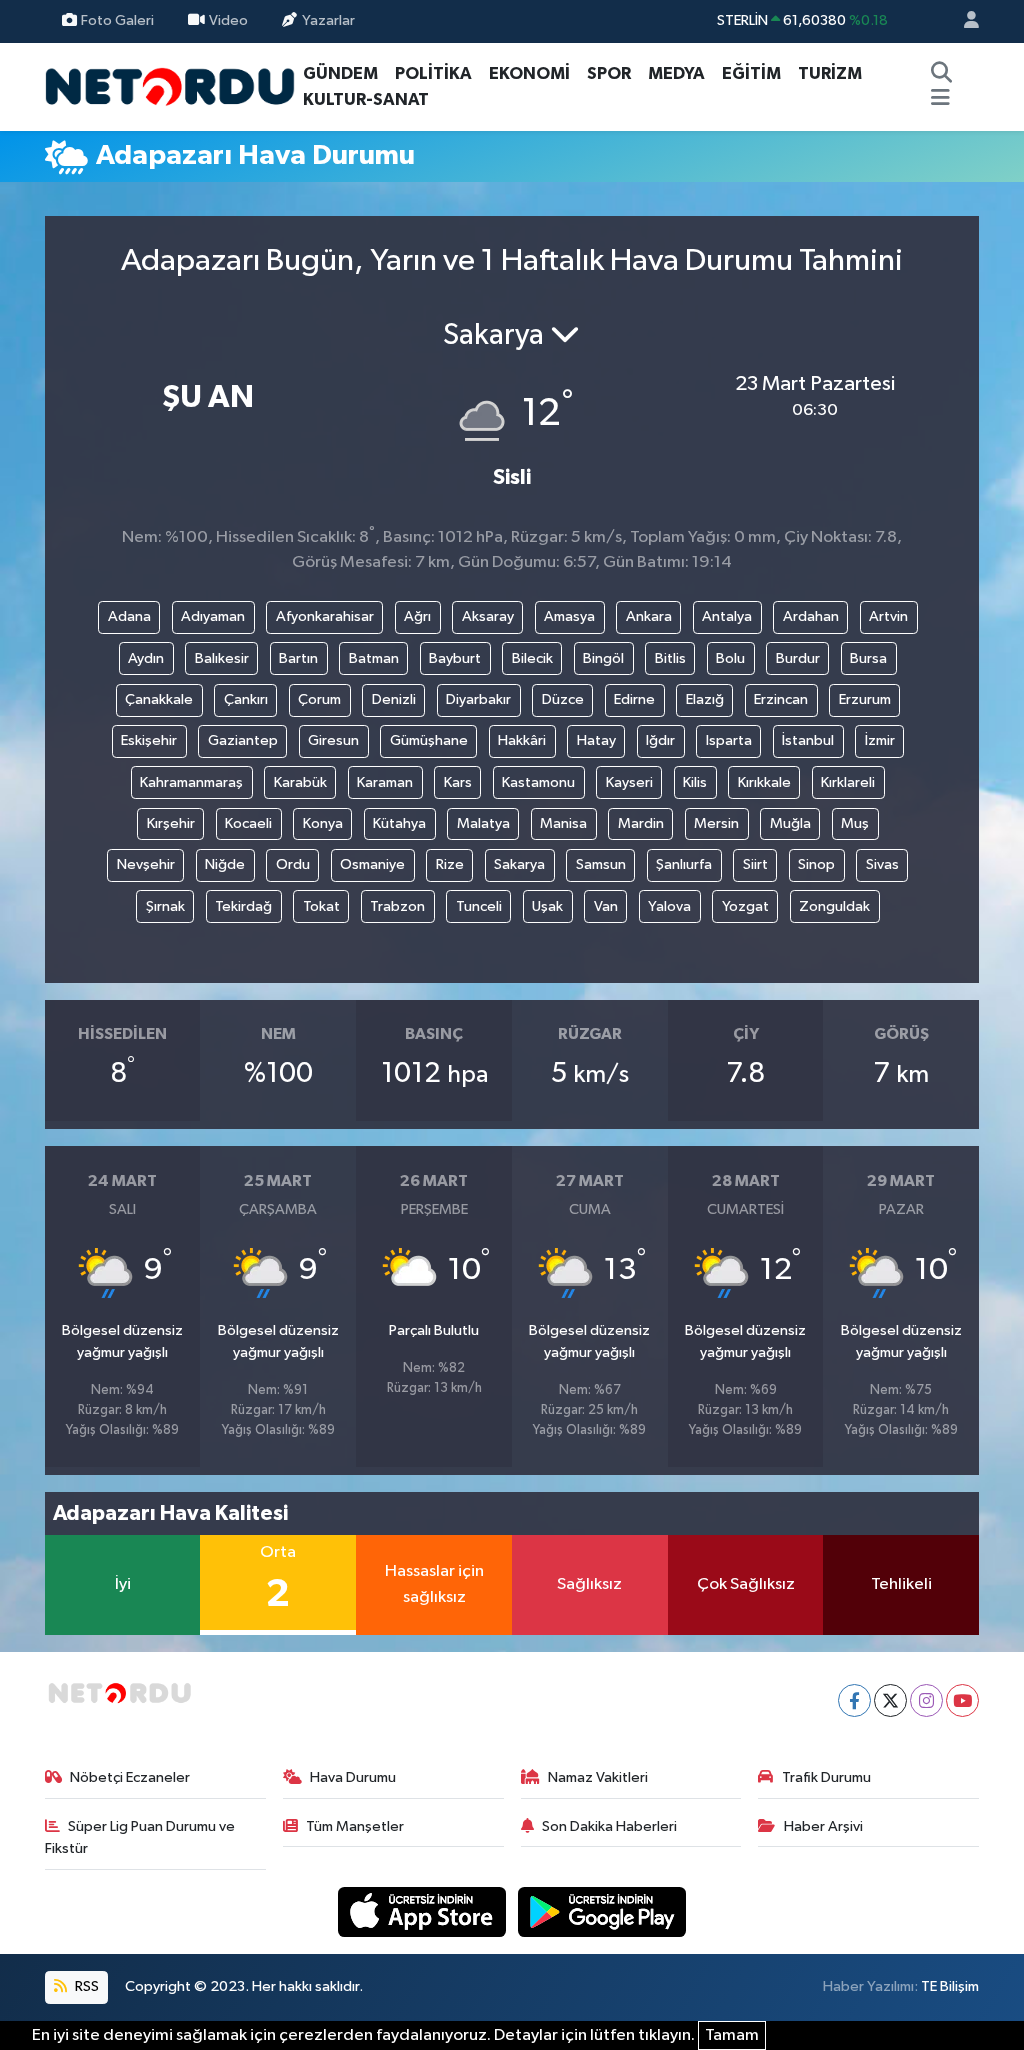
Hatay (596, 740)
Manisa (563, 823)
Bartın (298, 658)
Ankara (649, 616)
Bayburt (455, 658)
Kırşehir (171, 823)
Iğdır (660, 740)
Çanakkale (159, 699)
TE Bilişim (950, 1986)
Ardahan (811, 616)
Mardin (641, 823)
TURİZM (830, 73)
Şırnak (165, 906)
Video (228, 20)
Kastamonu (538, 782)
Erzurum (865, 699)
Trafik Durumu (826, 1777)
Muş (855, 823)
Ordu (293, 864)
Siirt (755, 864)
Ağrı (417, 616)
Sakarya (519, 864)
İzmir (880, 740)
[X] (890, 1700)
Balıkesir (222, 658)
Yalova (669, 906)
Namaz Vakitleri (598, 1777)
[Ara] (941, 74)
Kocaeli (248, 823)
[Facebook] (854, 1700)
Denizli (394, 699)
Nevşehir (146, 864)
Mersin (716, 823)
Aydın (146, 658)
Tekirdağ (243, 906)
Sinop (816, 864)
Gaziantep (243, 740)
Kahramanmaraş (191, 782)
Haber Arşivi (823, 1826)
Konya (323, 823)
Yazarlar (328, 20)
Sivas (882, 864)
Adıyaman (213, 616)
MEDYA (676, 73)
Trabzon (397, 906)
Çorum (319, 699)
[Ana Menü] (940, 100)
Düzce (563, 699)
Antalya (727, 616)
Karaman (385, 782)
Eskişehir (149, 740)
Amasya (569, 616)
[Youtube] (962, 1700)
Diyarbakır (478, 699)
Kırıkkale (764, 782)
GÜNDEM (340, 73)
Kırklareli (848, 782)
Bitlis (670, 658)
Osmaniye (372, 864)
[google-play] (602, 1911)
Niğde (225, 864)
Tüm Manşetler (355, 1826)
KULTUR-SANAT (366, 99)
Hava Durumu (353, 1777)
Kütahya (399, 823)
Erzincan (781, 699)
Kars (458, 782)
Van (606, 906)
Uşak (547, 906)
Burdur (798, 658)
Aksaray (488, 616)
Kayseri (629, 782)
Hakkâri (522, 740)
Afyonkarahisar (325, 616)
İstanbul (808, 740)
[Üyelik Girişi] (963, 21)
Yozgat (745, 906)
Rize (450, 864)
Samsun (601, 864)
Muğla (790, 823)
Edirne (634, 699)
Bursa (868, 658)
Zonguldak (834, 906)
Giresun (333, 740)
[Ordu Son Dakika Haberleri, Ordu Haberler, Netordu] (170, 85)
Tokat (321, 906)
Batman (374, 658)
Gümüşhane (429, 740)
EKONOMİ (529, 73)
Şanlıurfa (684, 864)
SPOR (609, 73)
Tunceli (479, 906)
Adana (129, 616)
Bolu (730, 658)
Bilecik (532, 658)
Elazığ (705, 699)
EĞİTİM (751, 73)
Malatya (483, 823)
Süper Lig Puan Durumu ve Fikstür (140, 1837)
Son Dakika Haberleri (609, 1826)
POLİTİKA (433, 73)
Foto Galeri (117, 20)
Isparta (729, 740)
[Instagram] (926, 1700)
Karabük (300, 782)
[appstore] (424, 1911)
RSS (85, 1986)
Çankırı (246, 699)
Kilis (695, 782)
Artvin (888, 616)
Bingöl (603, 658)
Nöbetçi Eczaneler (130, 1777)
